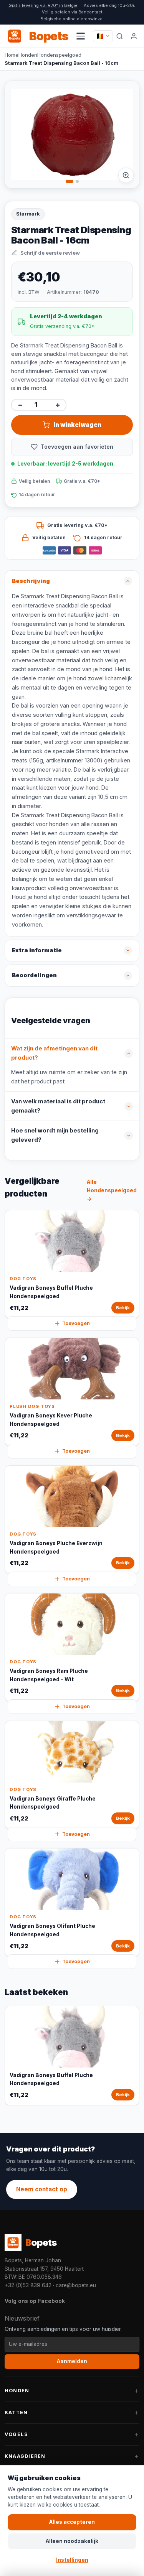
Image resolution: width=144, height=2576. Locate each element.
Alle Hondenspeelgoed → (112, 1190)
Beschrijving (31, 581)
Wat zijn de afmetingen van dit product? (54, 1053)
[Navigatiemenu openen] (81, 36)
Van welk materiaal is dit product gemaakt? (58, 1106)
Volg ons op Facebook (35, 2301)
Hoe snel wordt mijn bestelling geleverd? (55, 1135)
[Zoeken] (120, 36)
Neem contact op (42, 2189)
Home (12, 55)
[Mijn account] (134, 36)
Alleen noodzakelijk (72, 2541)
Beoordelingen (34, 975)
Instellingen (72, 2560)
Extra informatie (37, 950)
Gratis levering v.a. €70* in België (43, 5)
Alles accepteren (72, 2522)
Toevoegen (76, 1323)
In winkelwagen (77, 425)
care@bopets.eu (76, 2285)
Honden (28, 55)
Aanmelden (72, 2361)
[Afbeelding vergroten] (126, 175)
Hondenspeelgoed (59, 55)
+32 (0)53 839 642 (28, 2285)
